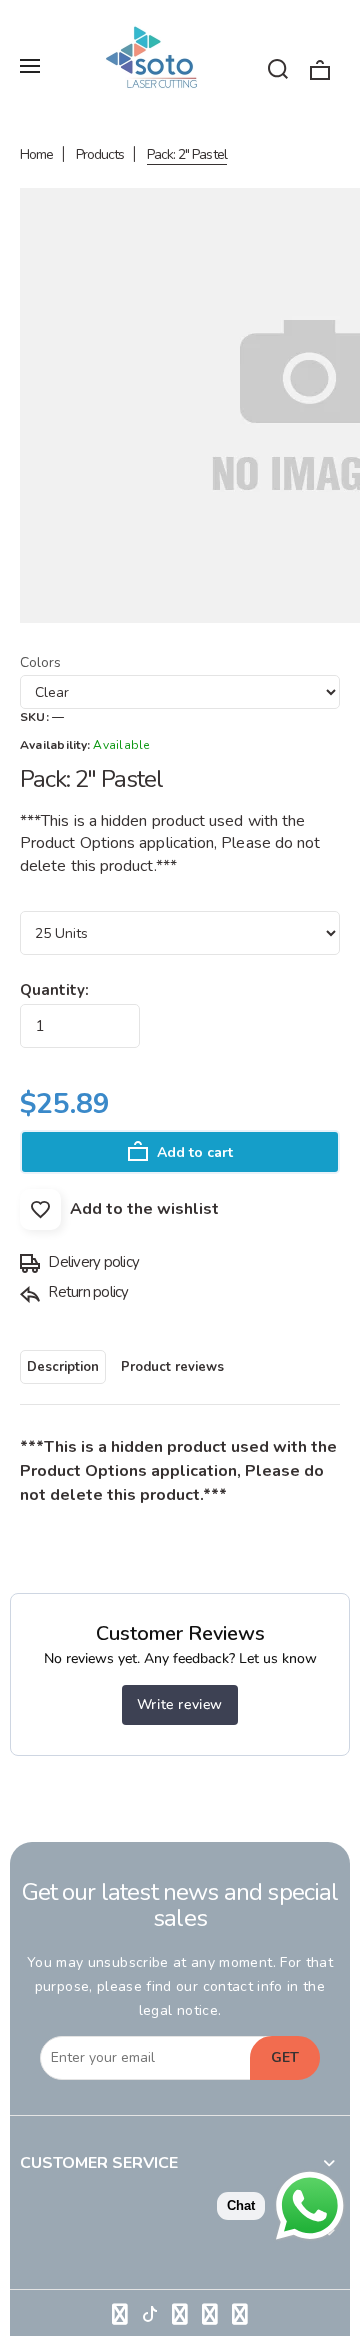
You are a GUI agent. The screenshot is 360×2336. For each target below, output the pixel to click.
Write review (180, 1704)
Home (36, 154)
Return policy (87, 1292)
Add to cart (193, 1152)
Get (285, 2057)
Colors (40, 662)
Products (100, 154)
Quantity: (54, 990)
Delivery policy (92, 1262)
